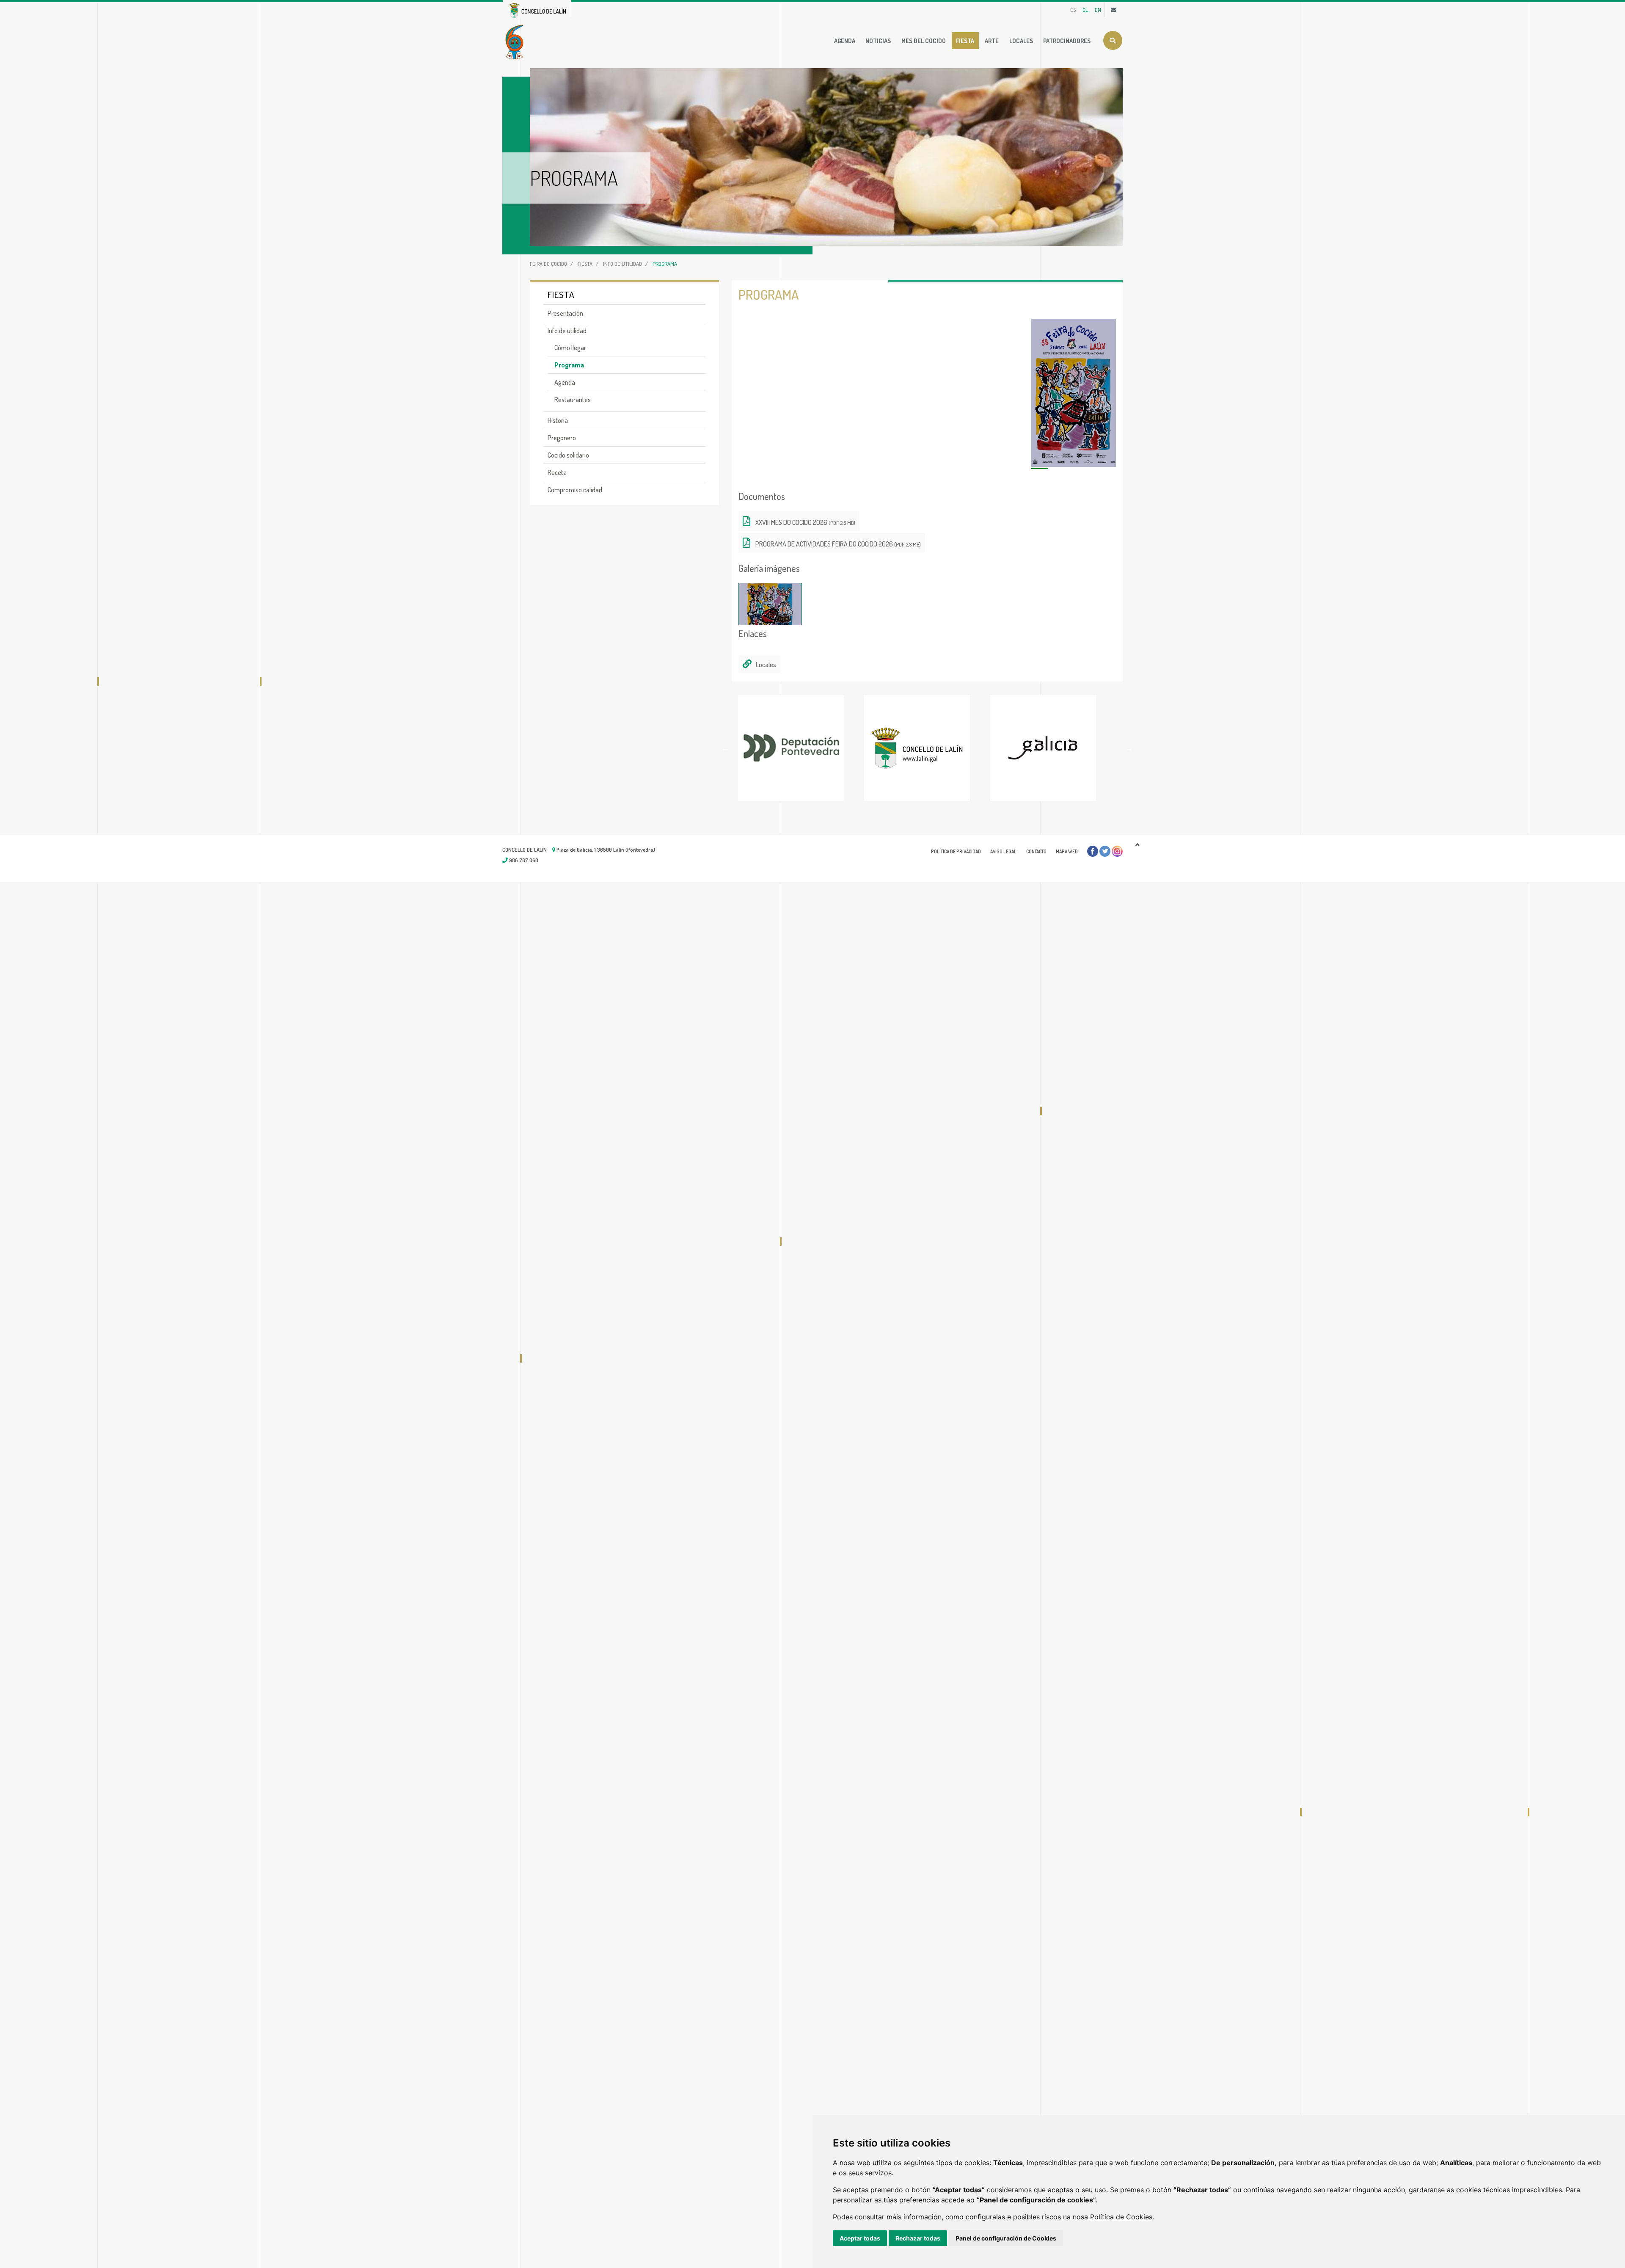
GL (1085, 10)
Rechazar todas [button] (918, 2238)
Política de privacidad (956, 851)
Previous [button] (725, 748)
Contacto (1036, 851)
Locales (1021, 41)
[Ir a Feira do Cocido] (516, 41)
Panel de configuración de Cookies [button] (1006, 2238)
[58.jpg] (770, 604)
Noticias (878, 41)
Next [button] (1129, 748)
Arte (992, 41)
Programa (569, 365)
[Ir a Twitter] (1105, 851)
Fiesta (965, 41)
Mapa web (1067, 851)
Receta (557, 472)
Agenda (845, 41)
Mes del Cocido (924, 41)
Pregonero (562, 438)
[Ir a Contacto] (1114, 10)
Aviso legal (1003, 851)
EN (1098, 10)
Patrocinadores (1067, 41)
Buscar (1113, 40)
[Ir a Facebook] (1093, 851)
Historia (558, 420)
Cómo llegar (570, 348)
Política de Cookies (1121, 2217)
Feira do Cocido (548, 264)
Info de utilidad (622, 264)
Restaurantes (573, 400)
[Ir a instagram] (1117, 851)
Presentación (565, 313)
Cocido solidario (568, 455)
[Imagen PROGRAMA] (1074, 393)
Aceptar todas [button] (860, 2238)
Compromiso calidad (575, 490)
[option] (801, 748)
